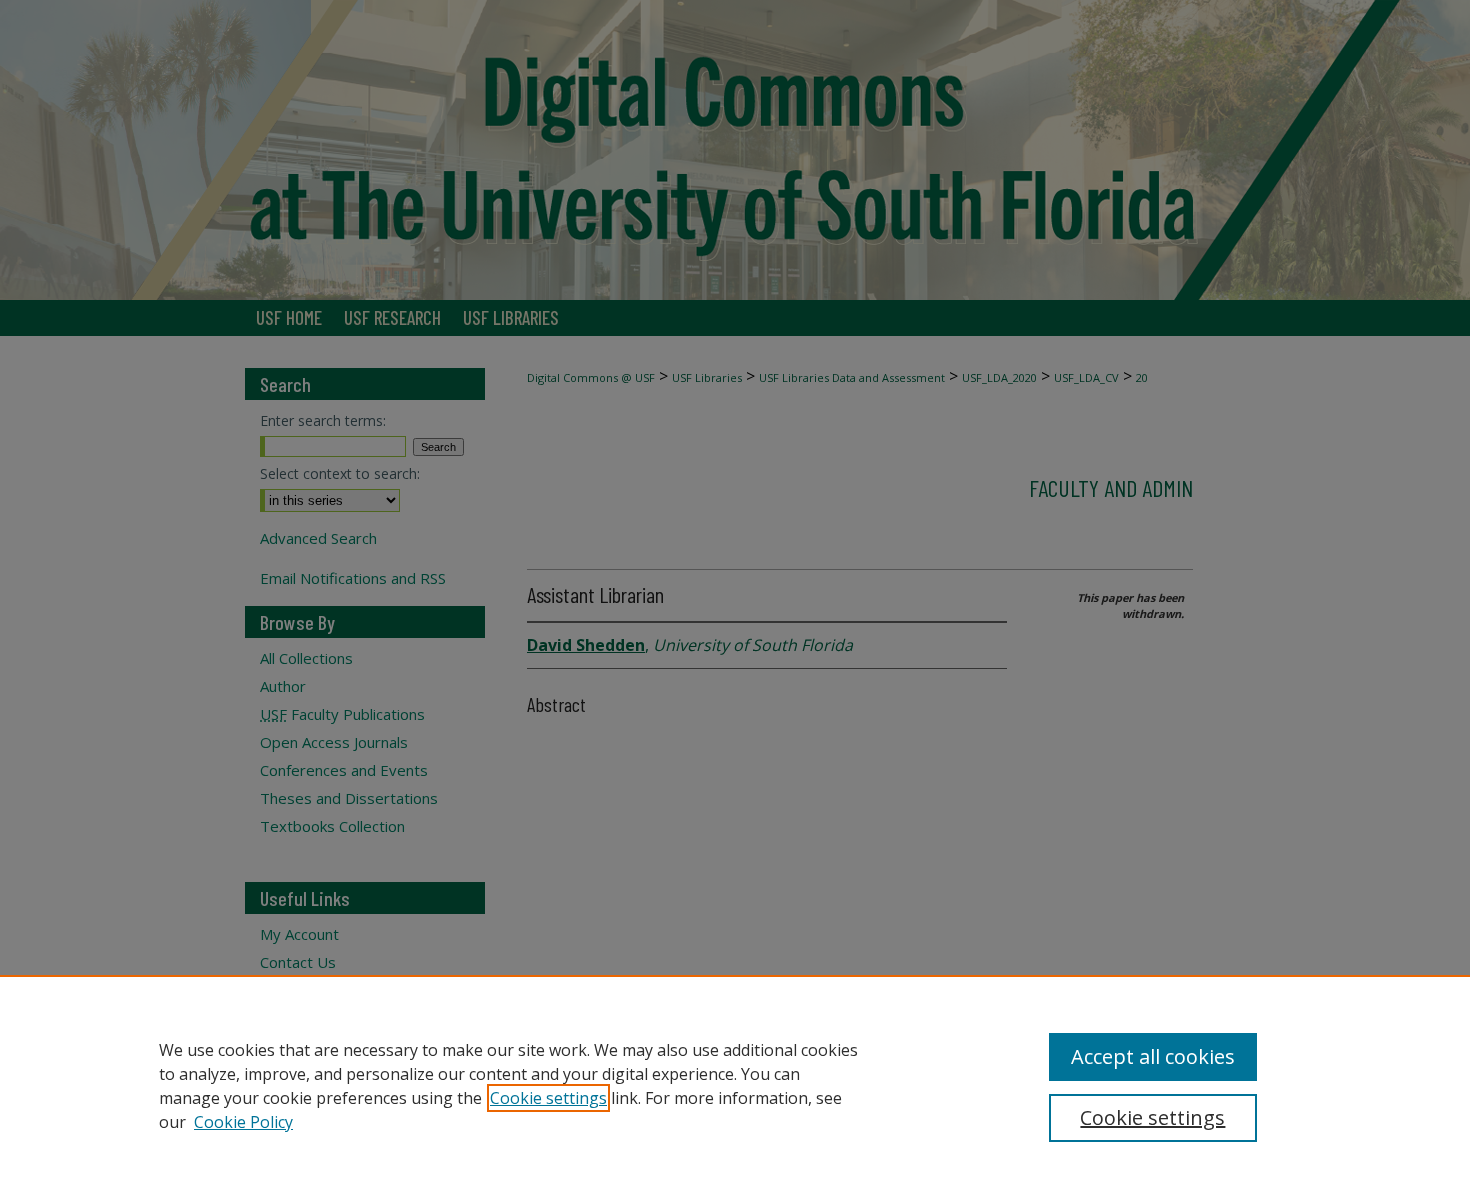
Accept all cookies (1153, 1056)
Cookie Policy (243, 1122)
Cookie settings (548, 1098)
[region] (735, 1085)
